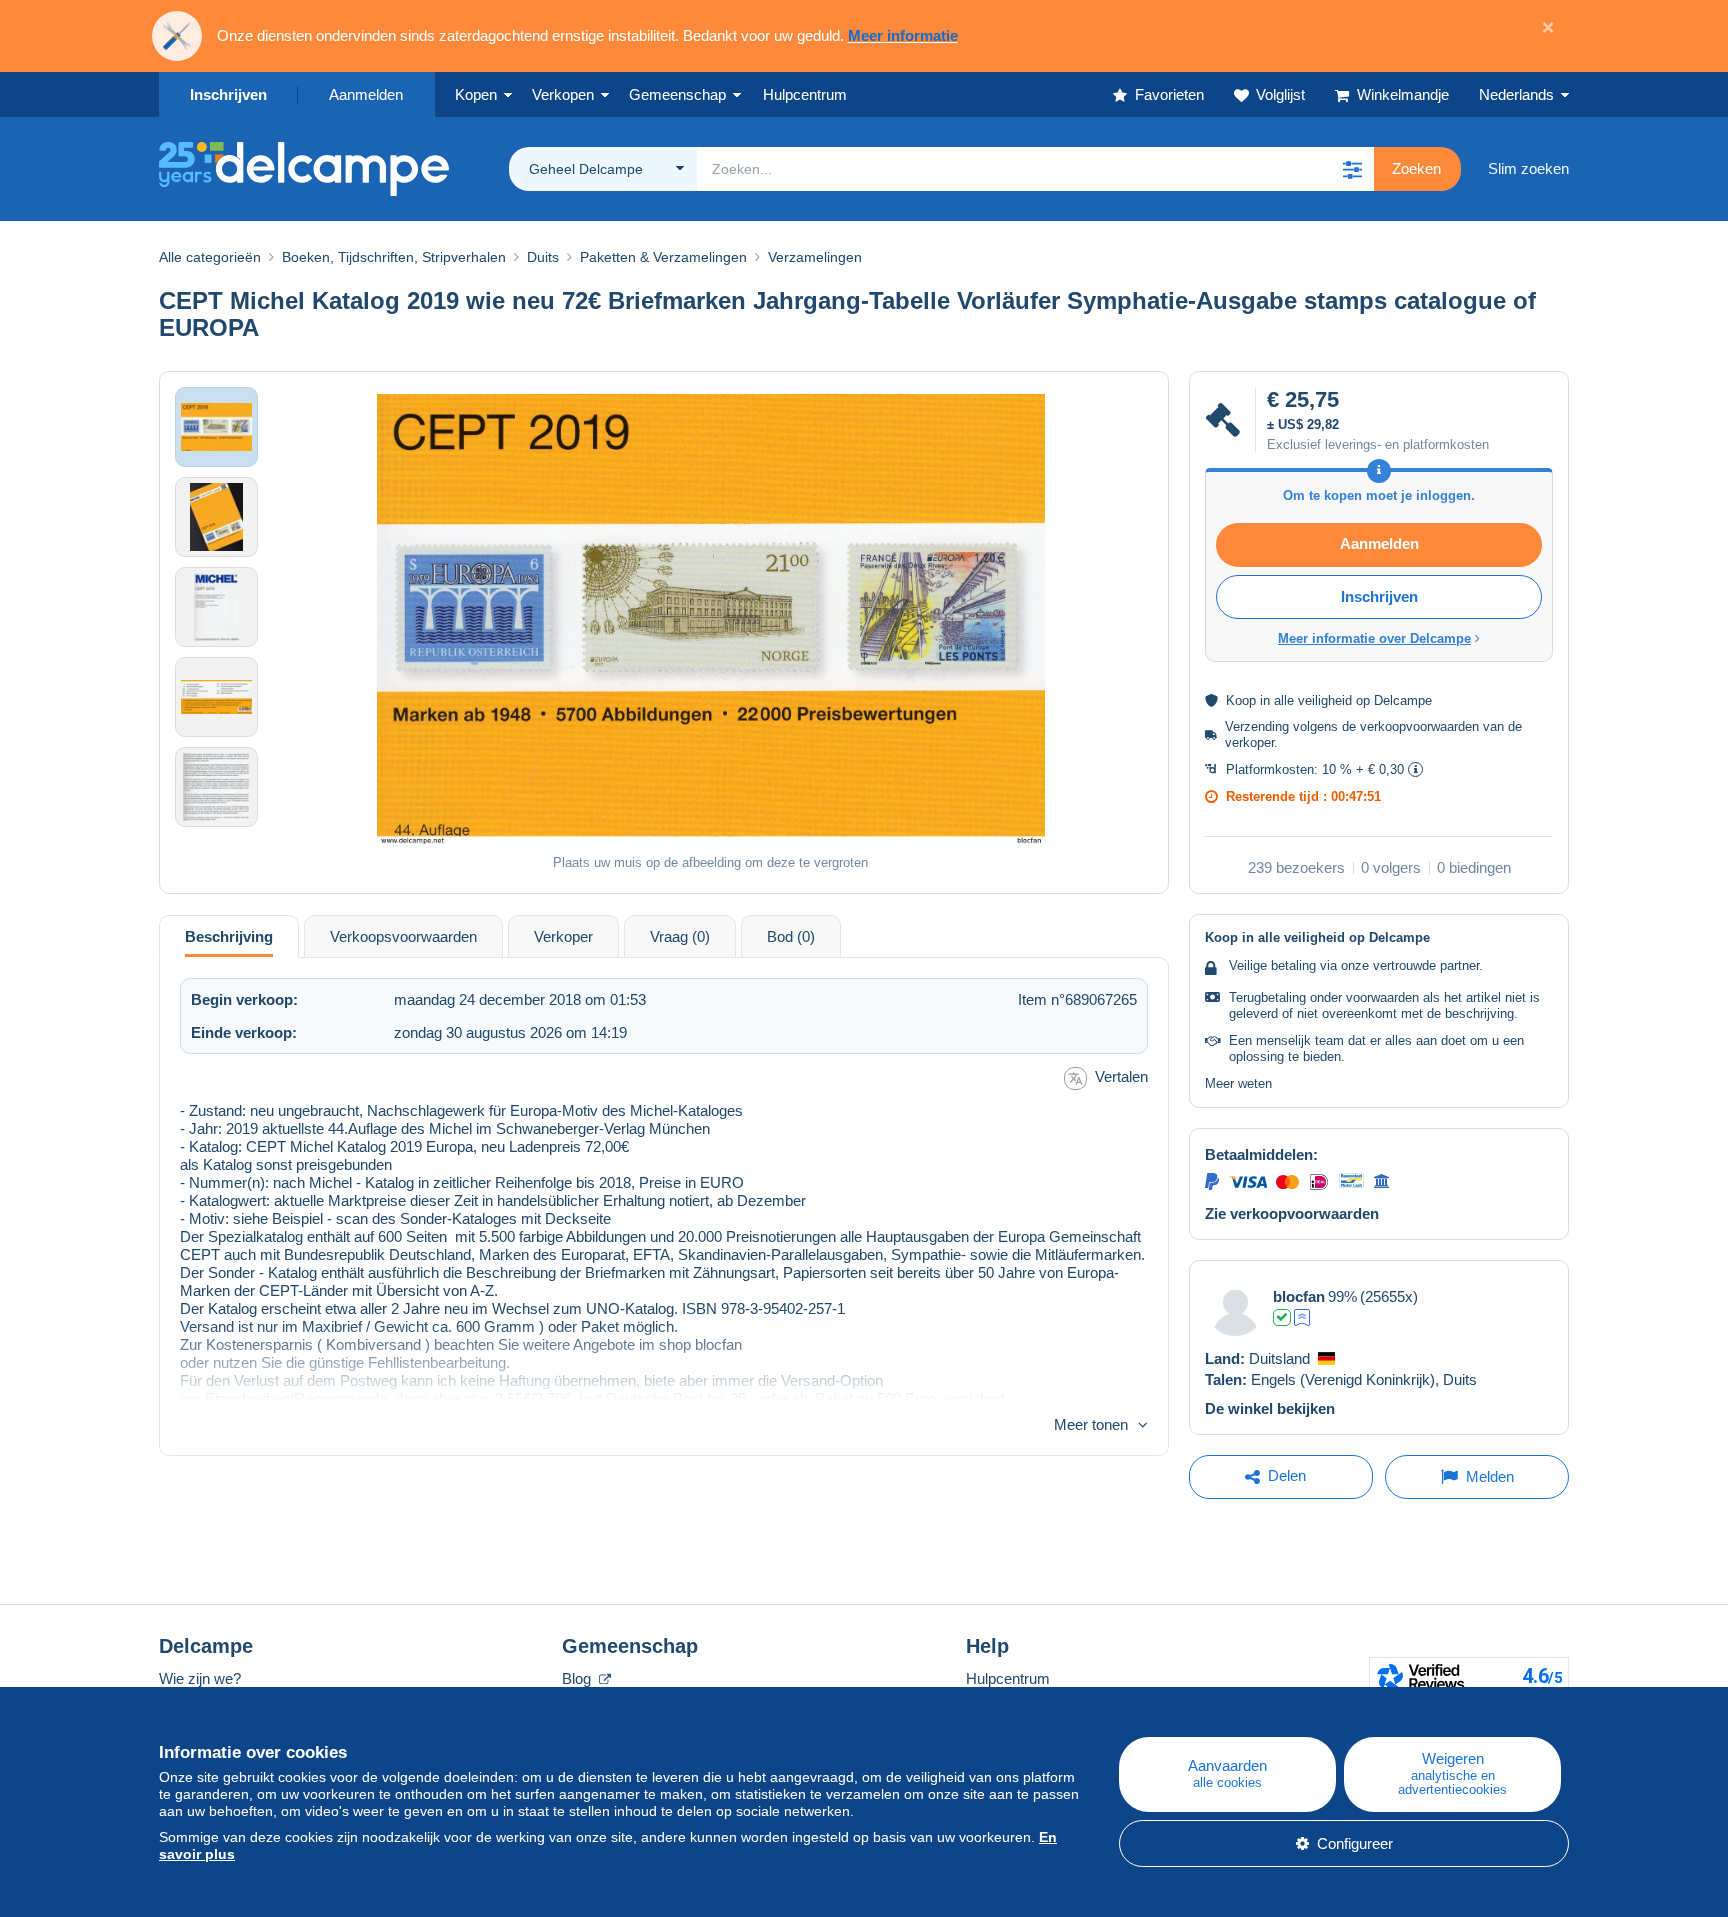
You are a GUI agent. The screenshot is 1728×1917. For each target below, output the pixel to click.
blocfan (1299, 1296)
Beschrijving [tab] (229, 936)
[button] (1352, 169)
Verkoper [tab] (563, 936)
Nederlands (1516, 94)
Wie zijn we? (200, 1678)
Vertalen (1121, 1076)
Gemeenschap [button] (677, 94)
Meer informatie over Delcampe (1374, 638)
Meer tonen (1091, 1424)
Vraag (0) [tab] (680, 936)
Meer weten (1238, 1083)
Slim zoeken (1528, 168)
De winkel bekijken (1270, 1408)
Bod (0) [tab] (791, 936)
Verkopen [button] (563, 94)
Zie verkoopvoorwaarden (1292, 1213)
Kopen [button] (476, 94)
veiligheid (1325, 700)
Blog (578, 1678)
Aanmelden (366, 94)
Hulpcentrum (1008, 1678)
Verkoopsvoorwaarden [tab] (403, 936)
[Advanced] (1302, 1317)
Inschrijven (228, 94)
